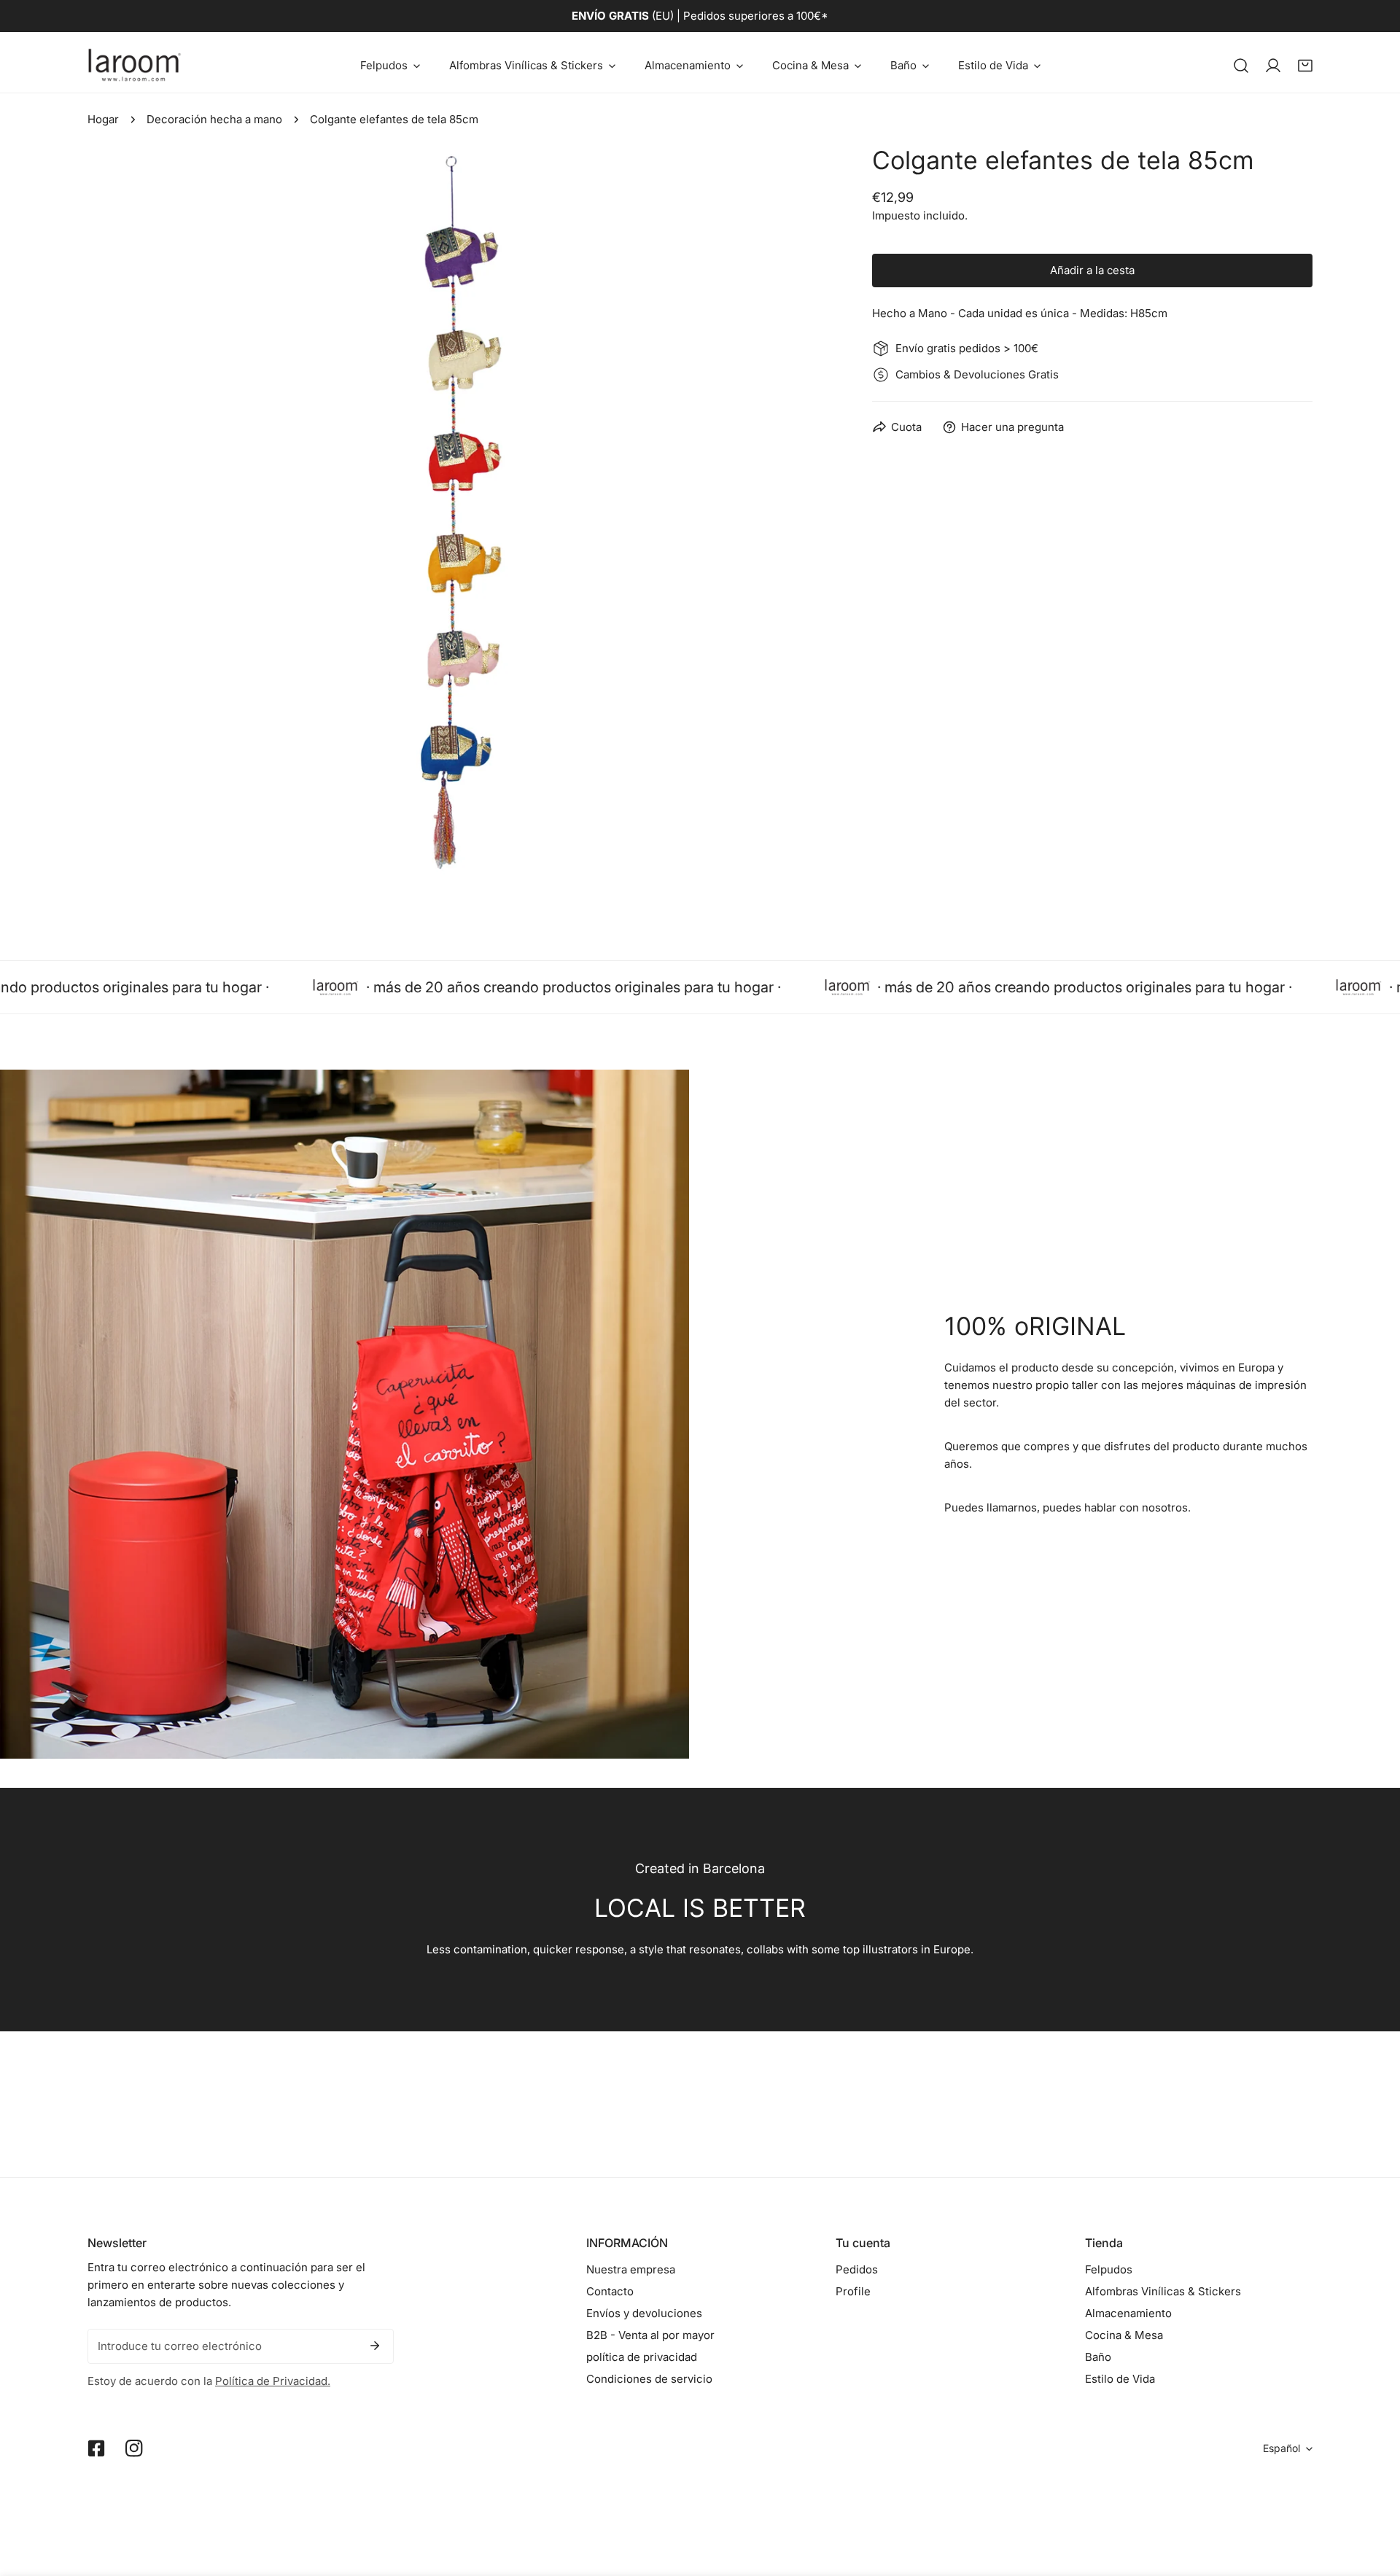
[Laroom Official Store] (135, 65)
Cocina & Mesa (1124, 2335)
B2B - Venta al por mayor (650, 2335)
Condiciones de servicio (649, 2379)
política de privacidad (642, 2357)
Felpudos (1109, 2269)
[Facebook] (96, 2448)
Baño (1098, 2357)
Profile (853, 2291)
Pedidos (857, 2269)
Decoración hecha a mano (214, 119)
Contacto (610, 2291)
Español (1282, 2448)
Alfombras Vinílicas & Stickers (1163, 2291)
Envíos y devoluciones (644, 2313)
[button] (390, 65)
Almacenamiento (1128, 2313)
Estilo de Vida (1120, 2379)
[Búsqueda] (1241, 66)
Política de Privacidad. (273, 2381)
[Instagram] (134, 2448)
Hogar (103, 119)
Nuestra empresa (631, 2269)
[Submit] (375, 2346)
